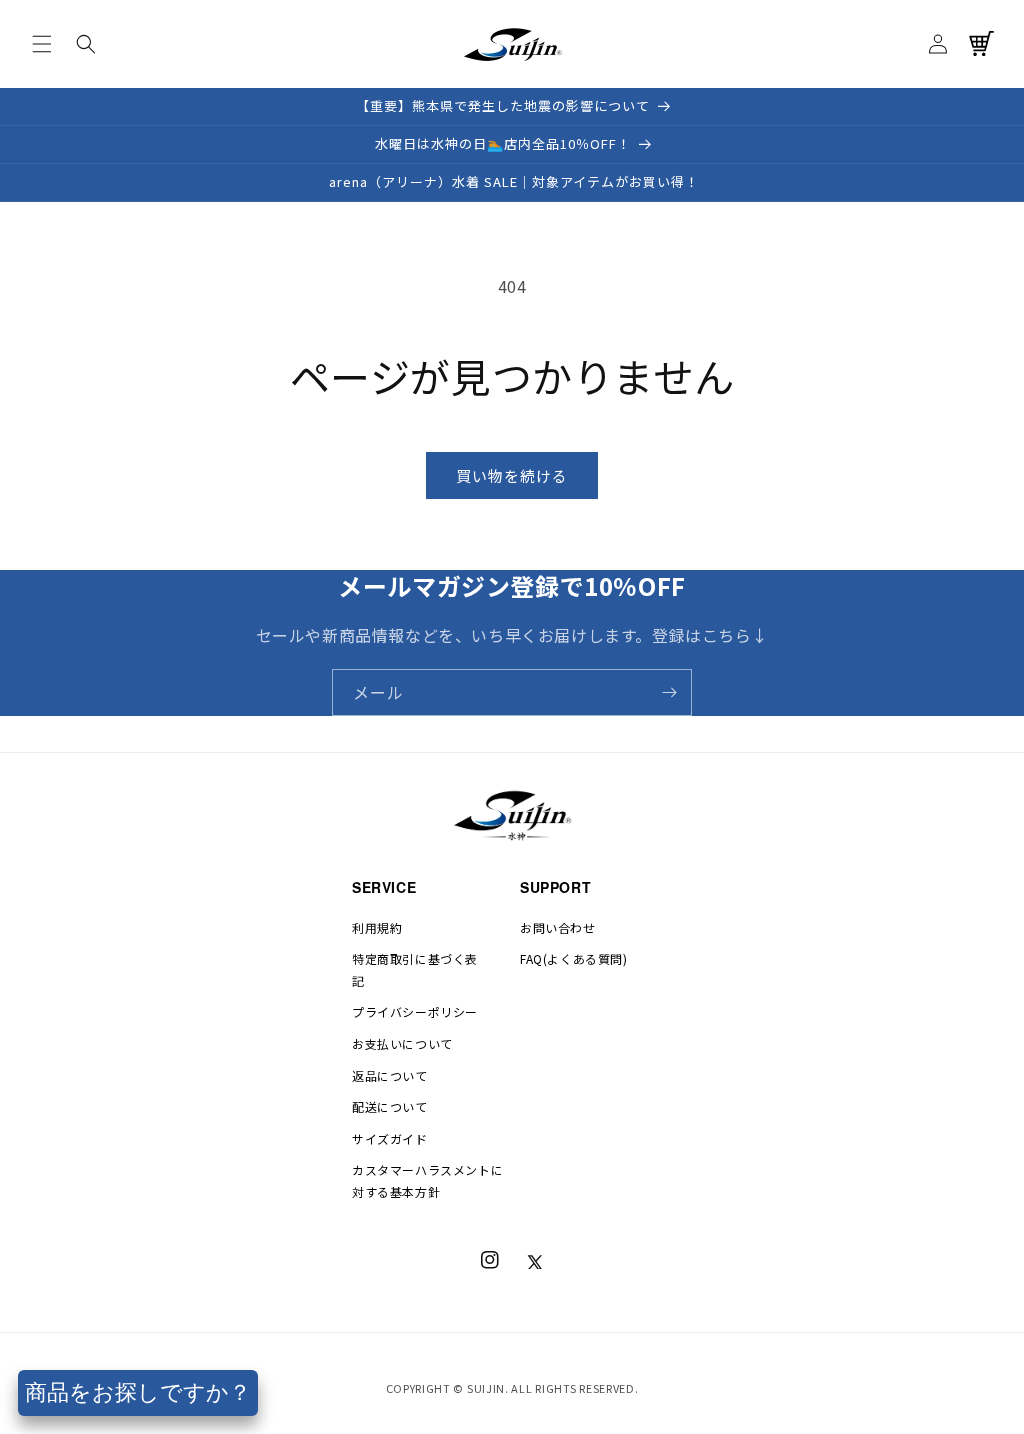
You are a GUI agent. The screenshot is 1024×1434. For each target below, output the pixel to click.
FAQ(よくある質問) (574, 958)
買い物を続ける (512, 475)
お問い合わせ (558, 927)
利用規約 (377, 927)
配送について (390, 1106)
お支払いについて (402, 1043)
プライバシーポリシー (415, 1011)
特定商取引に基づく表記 (415, 969)
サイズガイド (390, 1138)
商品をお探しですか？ (138, 1392)
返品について (390, 1075)
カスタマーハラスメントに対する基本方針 (427, 1180)
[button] (42, 44)
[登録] (669, 692)
